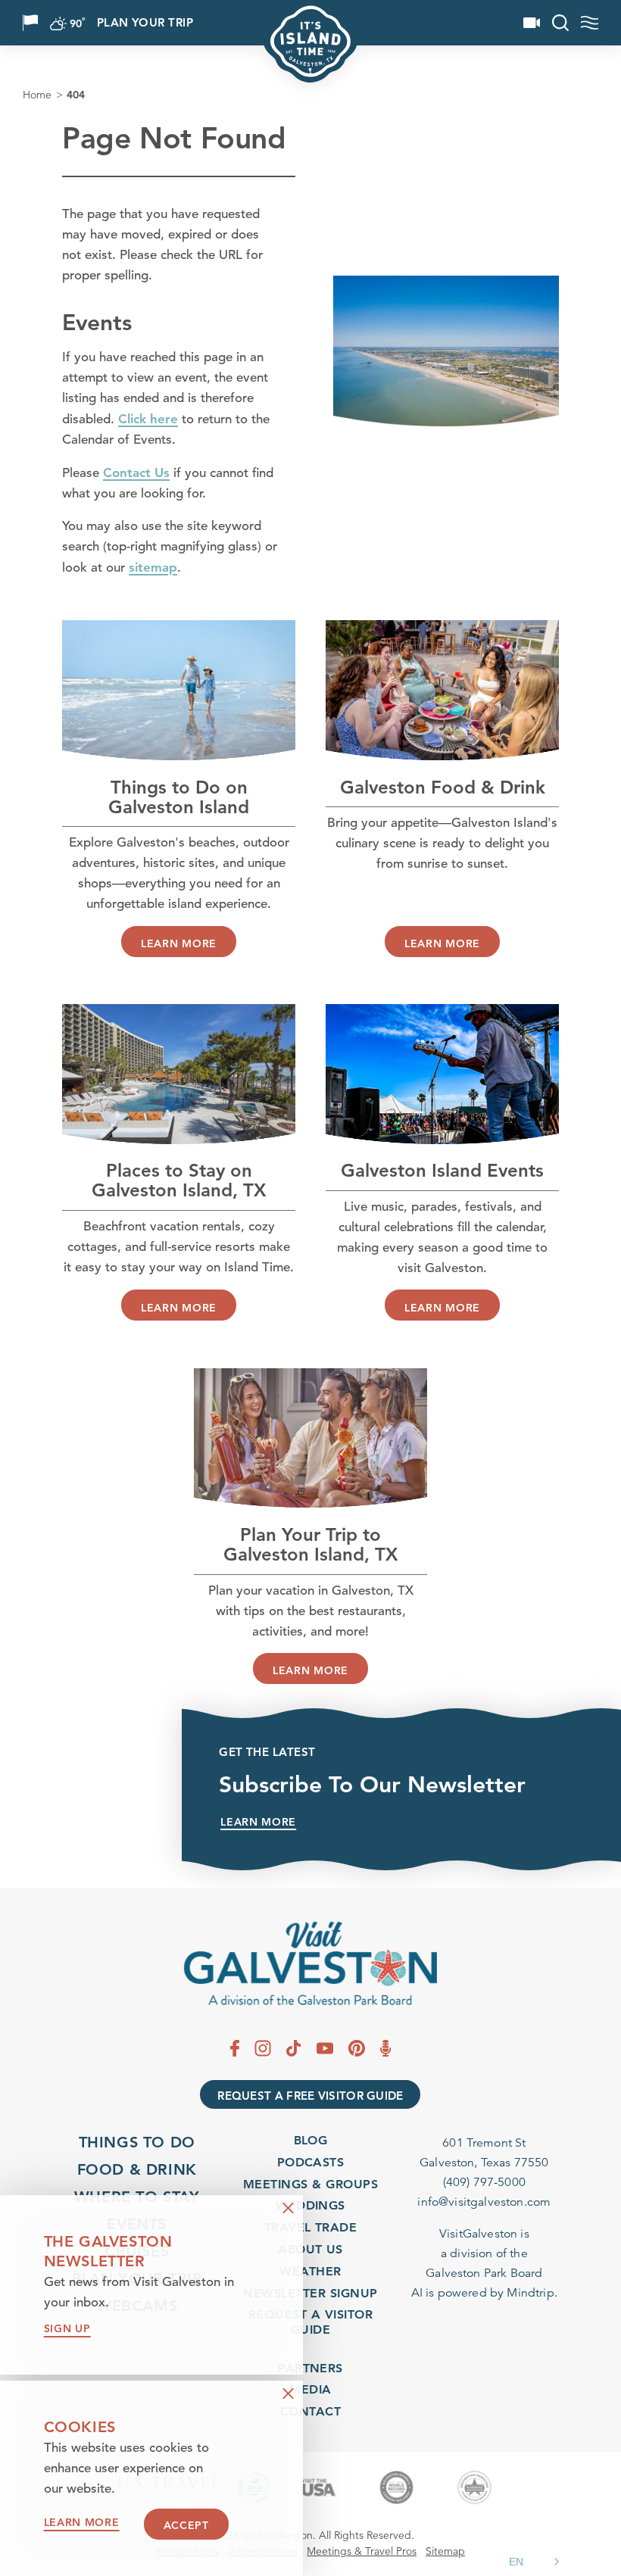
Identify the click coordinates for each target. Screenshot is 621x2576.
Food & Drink (137, 2169)
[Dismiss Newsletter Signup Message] (288, 2208)
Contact (310, 2411)
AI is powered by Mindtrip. (484, 2293)
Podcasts (311, 2162)
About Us (310, 2249)
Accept (186, 2525)
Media (310, 2389)
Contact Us (136, 472)
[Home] (310, 1964)
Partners (310, 2368)
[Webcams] (532, 23)
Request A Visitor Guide (310, 2322)
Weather (310, 2271)
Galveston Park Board (484, 2273)
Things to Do (137, 2142)
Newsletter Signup (310, 2293)
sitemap (153, 567)
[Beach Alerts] (30, 23)
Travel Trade (311, 2227)
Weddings (310, 2205)
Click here (148, 419)
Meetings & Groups (310, 2184)
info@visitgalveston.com (484, 2202)
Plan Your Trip (145, 23)
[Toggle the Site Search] (560, 23)
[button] (536, 2562)
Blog (311, 2140)
